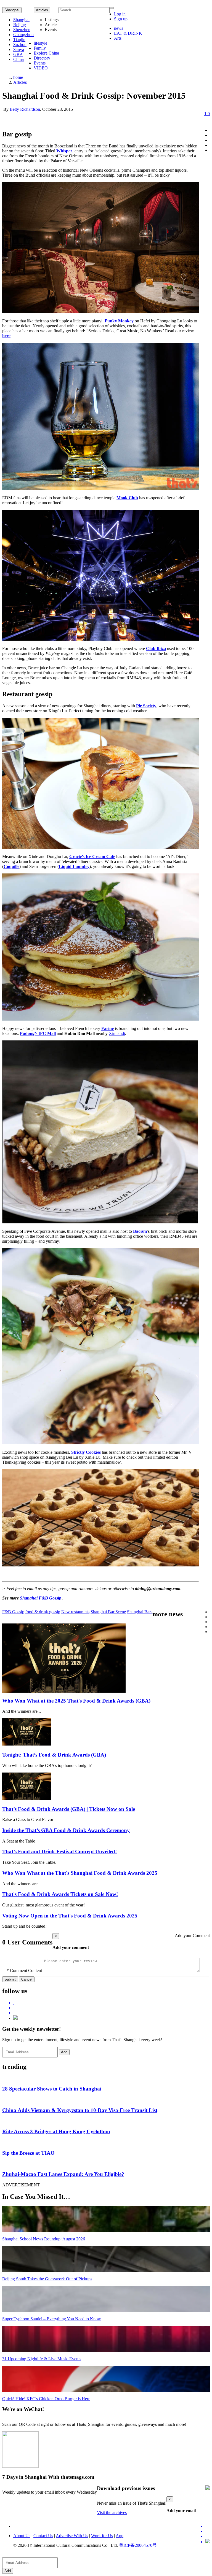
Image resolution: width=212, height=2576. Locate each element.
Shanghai (12, 10)
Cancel (27, 1979)
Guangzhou (23, 35)
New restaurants (75, 1612)
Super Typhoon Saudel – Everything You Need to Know (52, 2319)
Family (40, 48)
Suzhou (20, 44)
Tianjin (19, 40)
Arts (118, 38)
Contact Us (43, 2536)
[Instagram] (15, 2018)
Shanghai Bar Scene (108, 1612)
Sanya (19, 49)
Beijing (20, 25)
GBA (18, 54)
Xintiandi (117, 1033)
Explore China (46, 53)
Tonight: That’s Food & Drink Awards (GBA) (54, 1755)
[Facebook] (112, 2008)
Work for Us (102, 2536)
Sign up (121, 19)
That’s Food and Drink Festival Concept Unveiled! (59, 1851)
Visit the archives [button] (112, 2512)
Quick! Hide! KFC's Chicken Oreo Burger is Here (46, 2399)
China (18, 59)
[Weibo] (112, 2013)
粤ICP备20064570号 (138, 2545)
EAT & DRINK (128, 33)
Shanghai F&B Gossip (41, 1598)
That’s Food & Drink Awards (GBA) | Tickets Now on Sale (69, 1809)
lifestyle (40, 43)
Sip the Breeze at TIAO (28, 2153)
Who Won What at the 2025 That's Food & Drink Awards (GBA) (76, 1701)
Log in (120, 14)
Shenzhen (22, 30)
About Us (22, 2536)
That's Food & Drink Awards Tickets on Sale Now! (60, 1894)
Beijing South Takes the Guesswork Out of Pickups (47, 2279)
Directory (42, 58)
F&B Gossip (13, 1612)
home (18, 77)
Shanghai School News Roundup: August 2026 (44, 2239)
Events (40, 63)
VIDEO (41, 68)
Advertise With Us (72, 2536)
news (119, 28)
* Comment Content (24, 1971)
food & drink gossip (43, 1612)
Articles (20, 82)
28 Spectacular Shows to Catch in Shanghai (52, 2089)
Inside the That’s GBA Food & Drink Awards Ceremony (66, 1830)
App (120, 2536)
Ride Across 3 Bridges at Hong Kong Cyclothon (56, 2131)
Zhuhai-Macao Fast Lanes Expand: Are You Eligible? (63, 2174)
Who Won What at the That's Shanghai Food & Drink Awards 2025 (80, 1873)
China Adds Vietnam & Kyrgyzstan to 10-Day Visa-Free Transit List (80, 2110)
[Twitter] (112, 2003)
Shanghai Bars (140, 1612)
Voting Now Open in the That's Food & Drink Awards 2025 (70, 1916)
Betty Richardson (25, 109)
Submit (10, 1979)
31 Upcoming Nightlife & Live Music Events (42, 2359)
